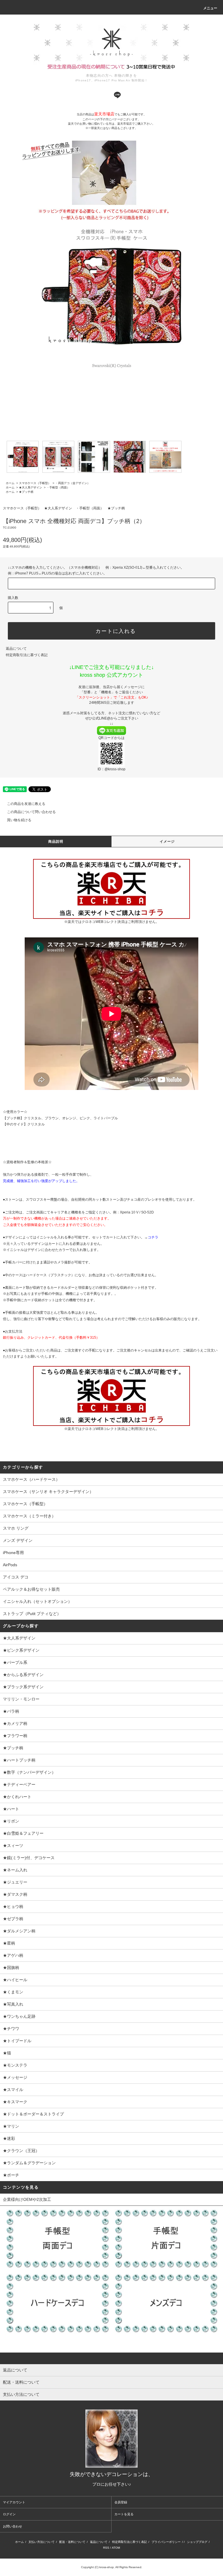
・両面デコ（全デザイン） (73, 483)
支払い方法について (42, 2542)
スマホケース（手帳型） (35, 483)
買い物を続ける (19, 820)
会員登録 (121, 2502)
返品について (16, 649)
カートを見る (124, 2514)
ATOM (116, 2548)
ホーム (10, 483)
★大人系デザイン (30, 487)
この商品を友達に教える (26, 804)
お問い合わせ (12, 2526)
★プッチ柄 (26, 492)
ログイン (9, 2514)
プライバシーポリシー (166, 2542)
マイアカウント (14, 2502)
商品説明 (56, 842)
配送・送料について (72, 2542)
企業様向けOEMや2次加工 (27, 2199)
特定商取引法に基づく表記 (27, 655)
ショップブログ (197, 2542)
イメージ (167, 842)
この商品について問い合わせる (31, 812)
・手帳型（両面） (58, 487)
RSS (106, 2548)
